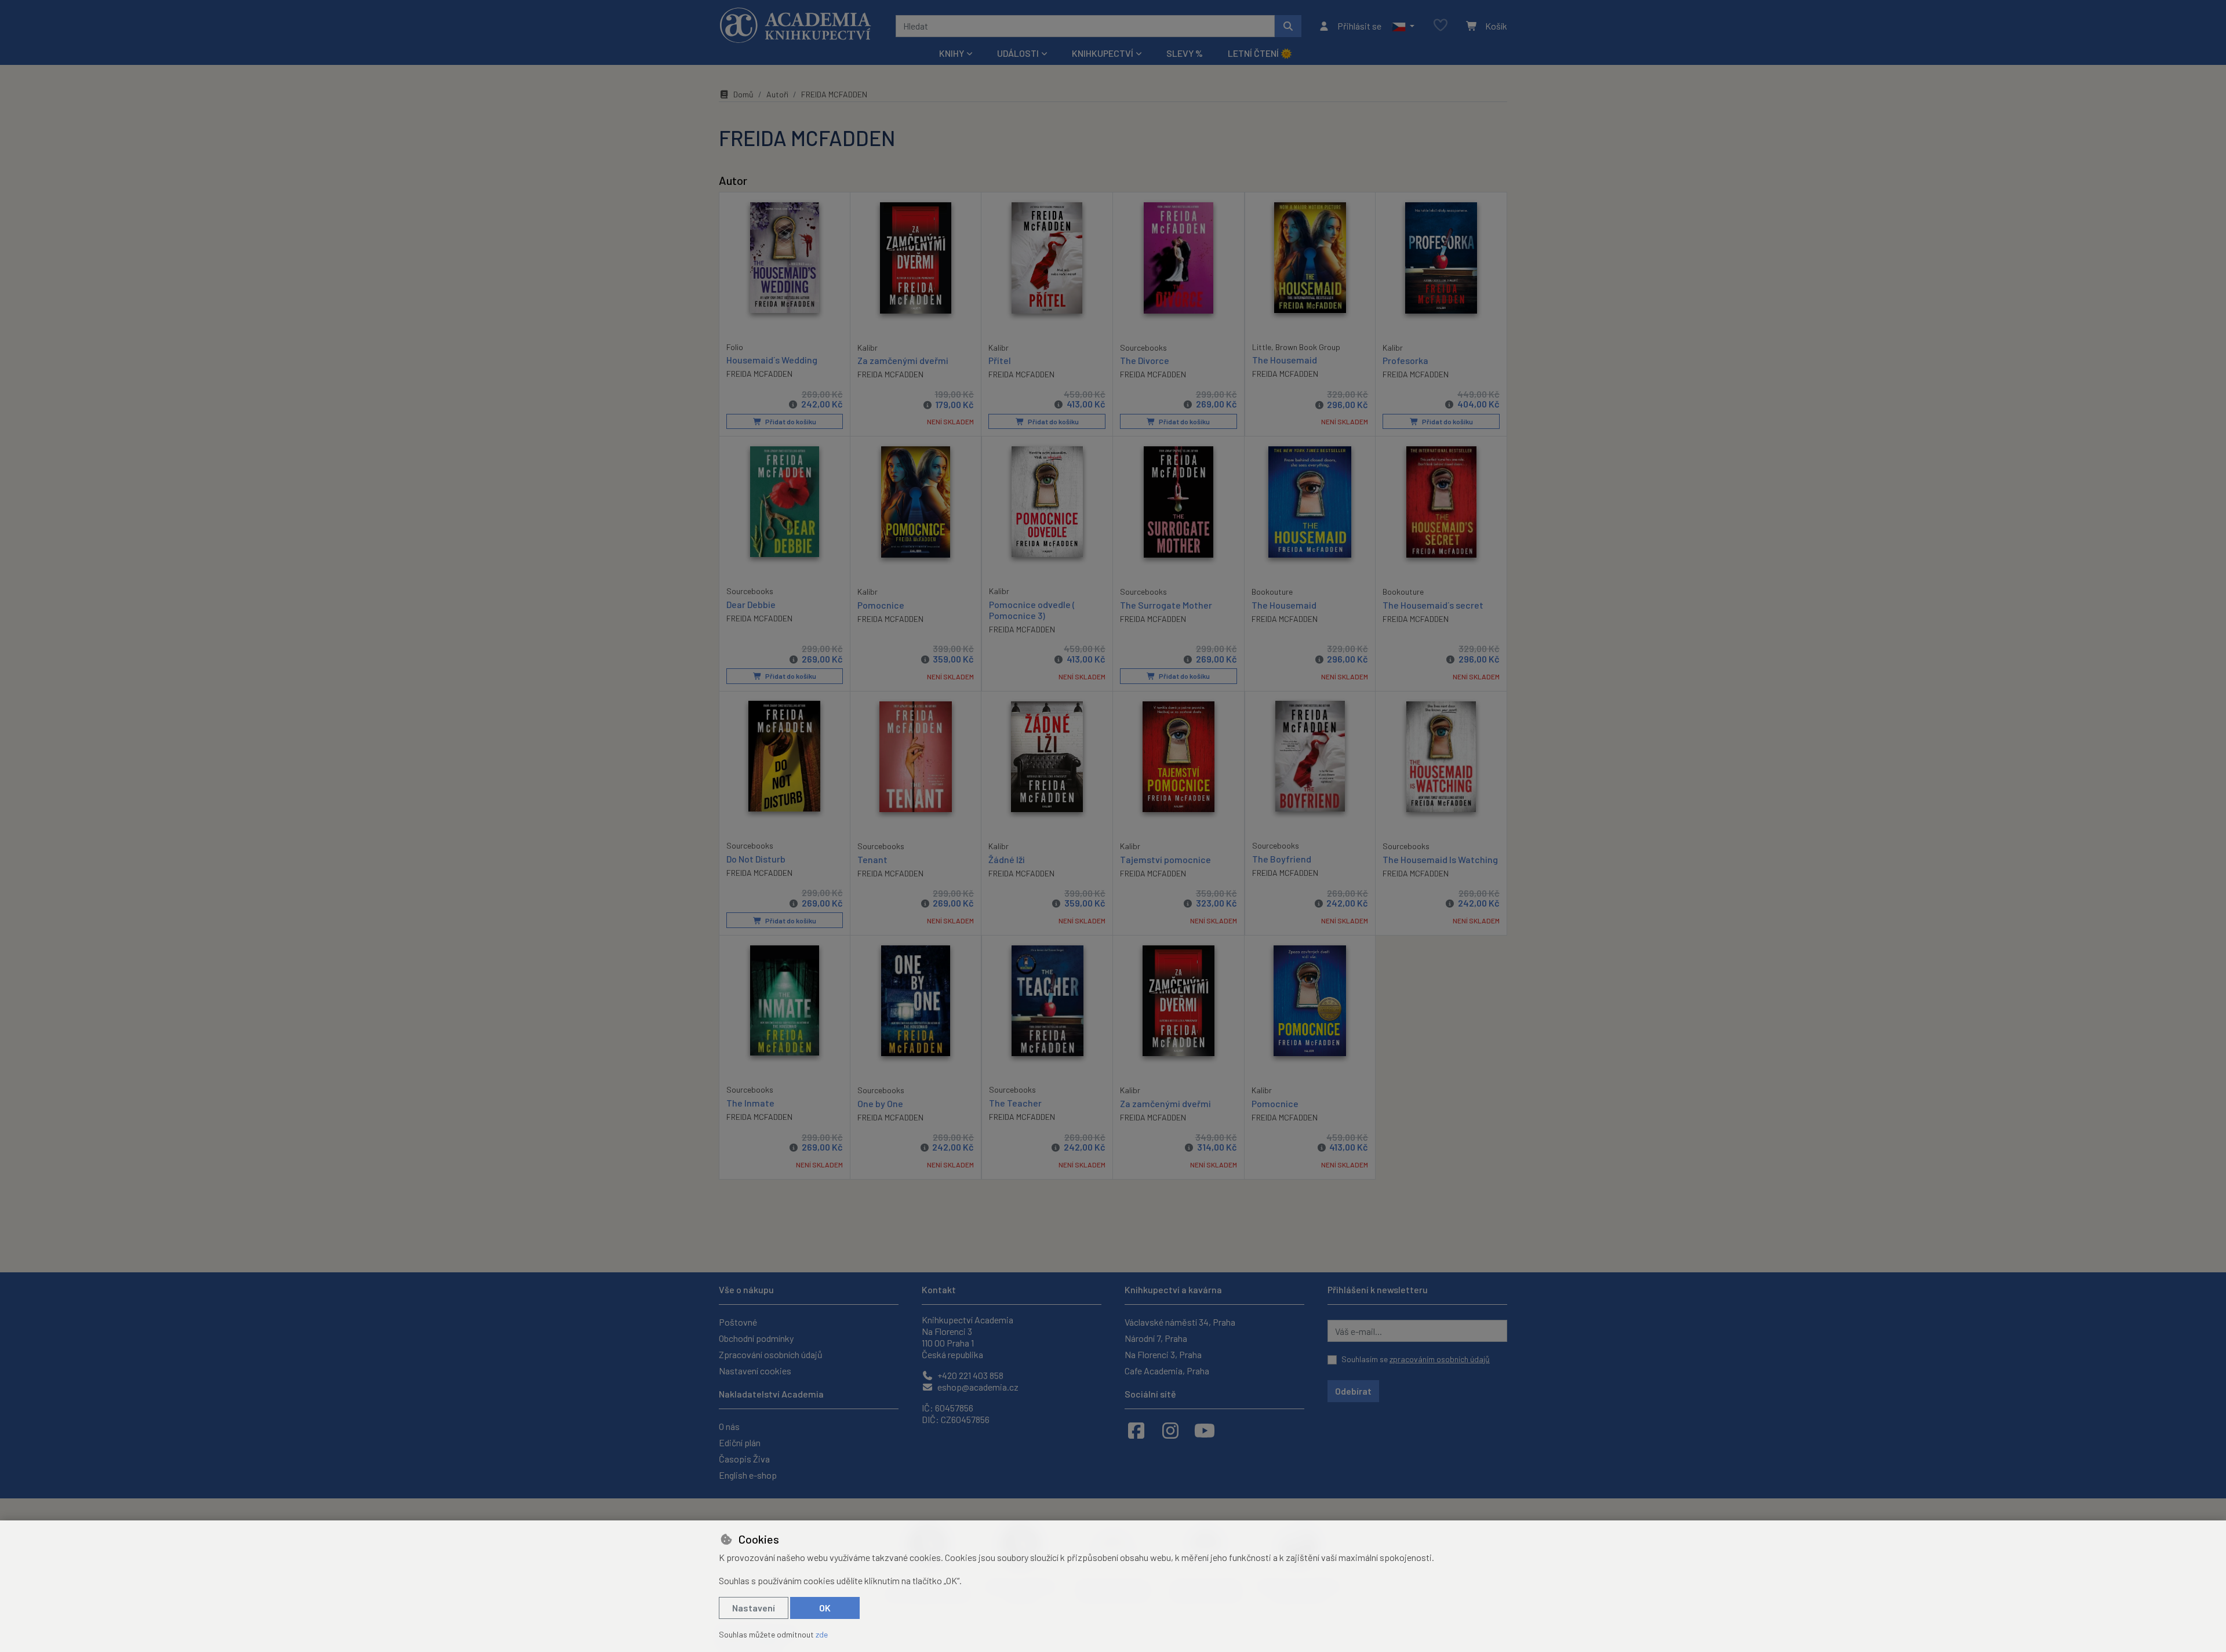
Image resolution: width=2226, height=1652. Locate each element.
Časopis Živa (744, 1459)
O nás (729, 1426)
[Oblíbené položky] (1441, 26)
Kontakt (939, 1289)
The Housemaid (1285, 360)
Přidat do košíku (790, 421)
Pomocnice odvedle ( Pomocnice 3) (1032, 610)
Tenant (872, 859)
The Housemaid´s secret (1433, 605)
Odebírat (1353, 1391)
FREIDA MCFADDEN (759, 374)
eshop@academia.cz (977, 1387)
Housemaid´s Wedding (772, 360)
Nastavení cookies (755, 1371)
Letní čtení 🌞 (1260, 53)
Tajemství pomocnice (1165, 859)
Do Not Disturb (756, 859)
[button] (1403, 26)
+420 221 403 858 (970, 1375)
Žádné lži (1007, 859)
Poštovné (738, 1322)
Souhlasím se (1416, 1359)
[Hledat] (1288, 26)
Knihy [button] (952, 53)
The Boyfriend (1282, 859)
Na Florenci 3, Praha (1163, 1354)
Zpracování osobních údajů (771, 1354)
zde (822, 1634)
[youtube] (1205, 1430)
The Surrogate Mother (1166, 605)
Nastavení (754, 1608)
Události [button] (1018, 53)
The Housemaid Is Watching (1440, 859)
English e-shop (748, 1475)
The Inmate (750, 1103)
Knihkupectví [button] (1103, 53)
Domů (743, 94)
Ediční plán (740, 1442)
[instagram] (1170, 1430)
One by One (880, 1103)
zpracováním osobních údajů (1440, 1359)
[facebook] (1136, 1430)
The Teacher (1015, 1103)
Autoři (777, 94)
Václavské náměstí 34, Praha (1180, 1322)
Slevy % (1185, 53)
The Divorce (1145, 360)
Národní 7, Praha (1156, 1338)
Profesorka (1405, 360)
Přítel (1000, 360)
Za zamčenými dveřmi (903, 360)
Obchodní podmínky (756, 1338)
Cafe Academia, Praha (1167, 1371)
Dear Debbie (751, 604)
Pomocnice (881, 605)
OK (825, 1608)
